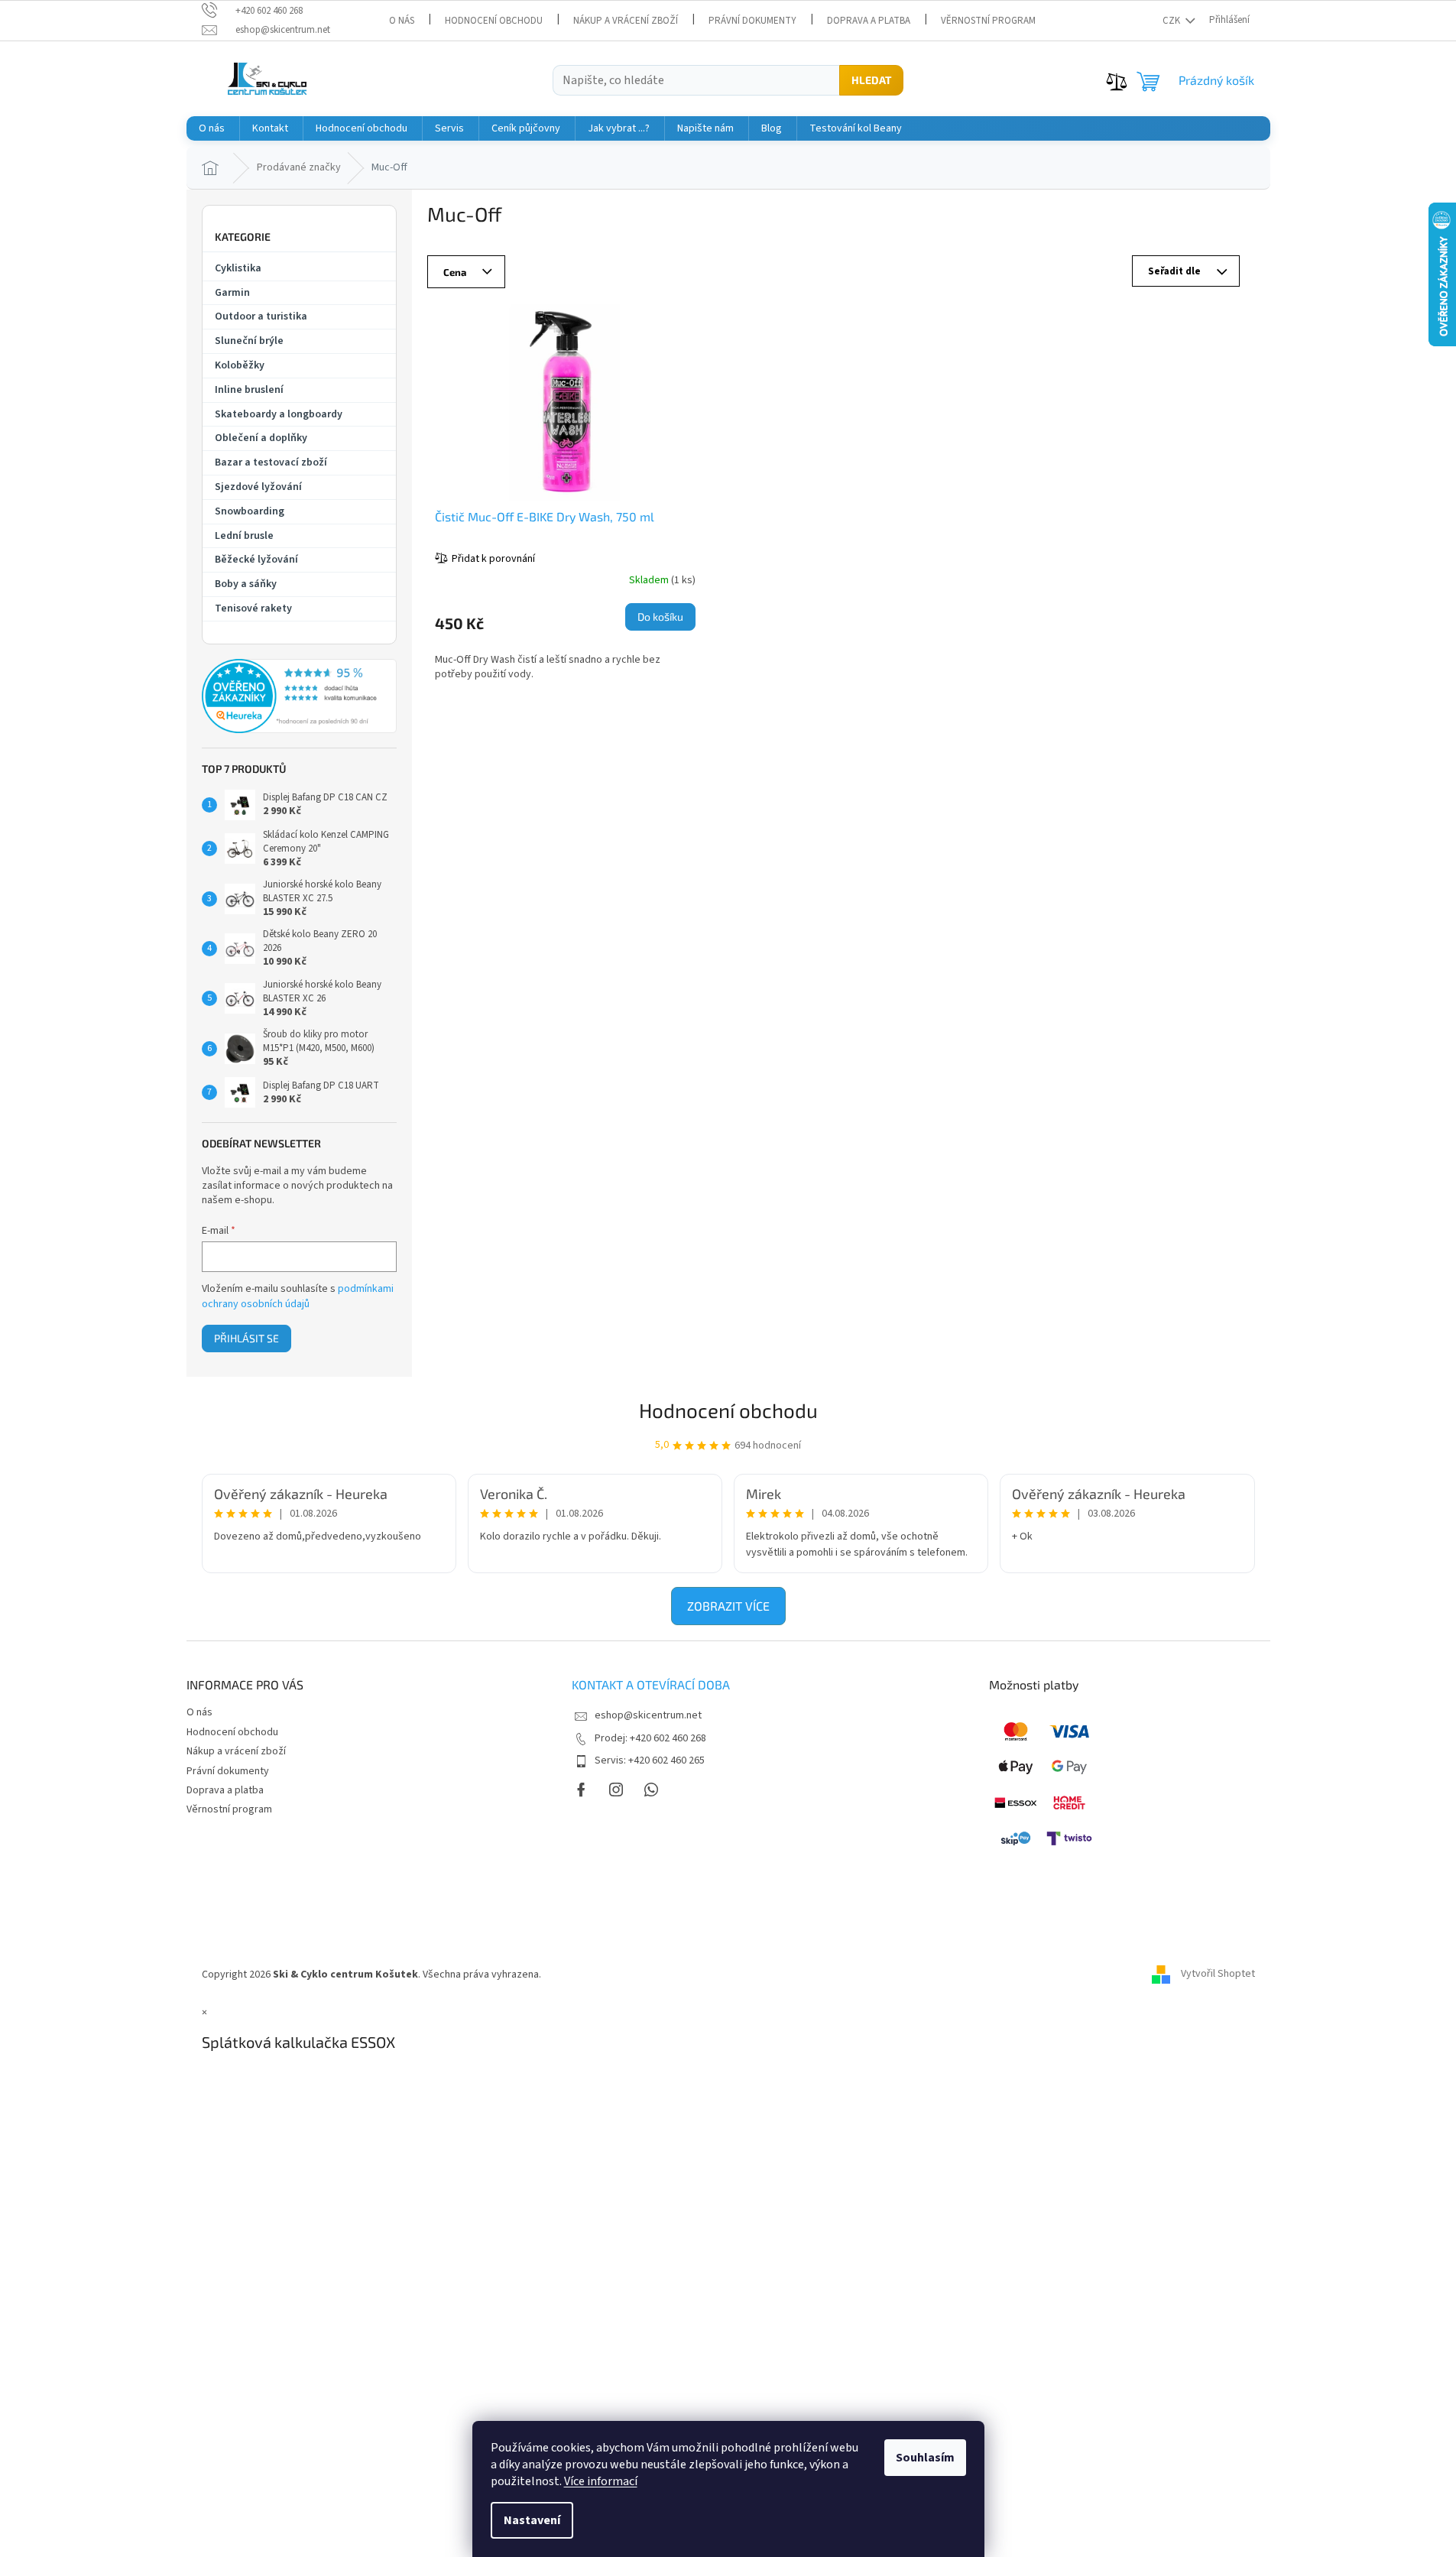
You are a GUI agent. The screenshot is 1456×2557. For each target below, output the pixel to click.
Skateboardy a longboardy (279, 414)
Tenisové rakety (253, 608)
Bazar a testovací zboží (271, 462)
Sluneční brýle (249, 341)
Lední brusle (244, 536)
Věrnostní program (988, 21)
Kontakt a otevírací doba (651, 1684)
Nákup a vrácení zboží (626, 21)
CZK (1172, 21)
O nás (402, 21)
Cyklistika (238, 268)
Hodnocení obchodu (494, 21)
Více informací (601, 2481)
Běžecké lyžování (256, 560)
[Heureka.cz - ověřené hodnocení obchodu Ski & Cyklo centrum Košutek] (299, 696)
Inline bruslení (249, 390)
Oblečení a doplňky (261, 438)
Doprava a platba (869, 21)
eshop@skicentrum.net (648, 1715)
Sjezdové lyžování (258, 487)
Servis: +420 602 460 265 (650, 1760)
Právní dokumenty (752, 21)
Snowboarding (250, 511)
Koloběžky (240, 365)
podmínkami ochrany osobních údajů (298, 1296)
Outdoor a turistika (261, 316)
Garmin (232, 293)
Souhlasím (925, 2458)
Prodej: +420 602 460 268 (650, 1738)
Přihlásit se (246, 1338)
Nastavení (532, 2520)
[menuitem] (212, 128)
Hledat (871, 80)
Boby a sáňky (246, 584)
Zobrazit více (728, 1606)
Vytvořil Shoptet (1218, 1975)
